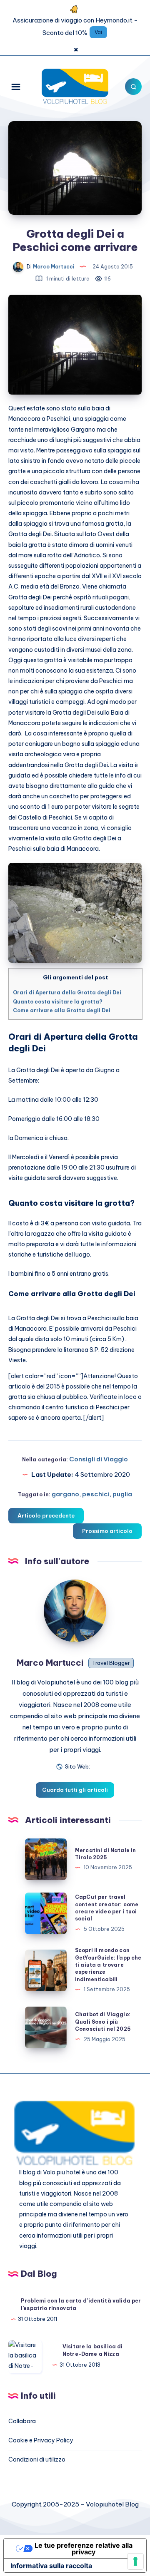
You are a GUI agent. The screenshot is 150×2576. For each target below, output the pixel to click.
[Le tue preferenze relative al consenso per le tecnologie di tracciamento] (135, 2561)
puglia (122, 1494)
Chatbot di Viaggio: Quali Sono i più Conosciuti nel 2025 (103, 2022)
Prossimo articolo (107, 1531)
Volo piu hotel (62, 2172)
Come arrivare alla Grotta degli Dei (62, 1010)
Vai (98, 32)
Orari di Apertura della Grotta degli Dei (67, 992)
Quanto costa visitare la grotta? (58, 1002)
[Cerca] (133, 87)
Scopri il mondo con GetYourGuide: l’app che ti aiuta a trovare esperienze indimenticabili (108, 1965)
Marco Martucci (50, 1663)
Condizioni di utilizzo (37, 2459)
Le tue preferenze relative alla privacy (84, 2549)
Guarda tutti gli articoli (75, 1790)
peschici (96, 1494)
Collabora (22, 2421)
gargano (65, 1494)
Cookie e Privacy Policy (41, 2440)
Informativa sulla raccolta (51, 2566)
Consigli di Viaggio (99, 1459)
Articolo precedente (46, 1515)
